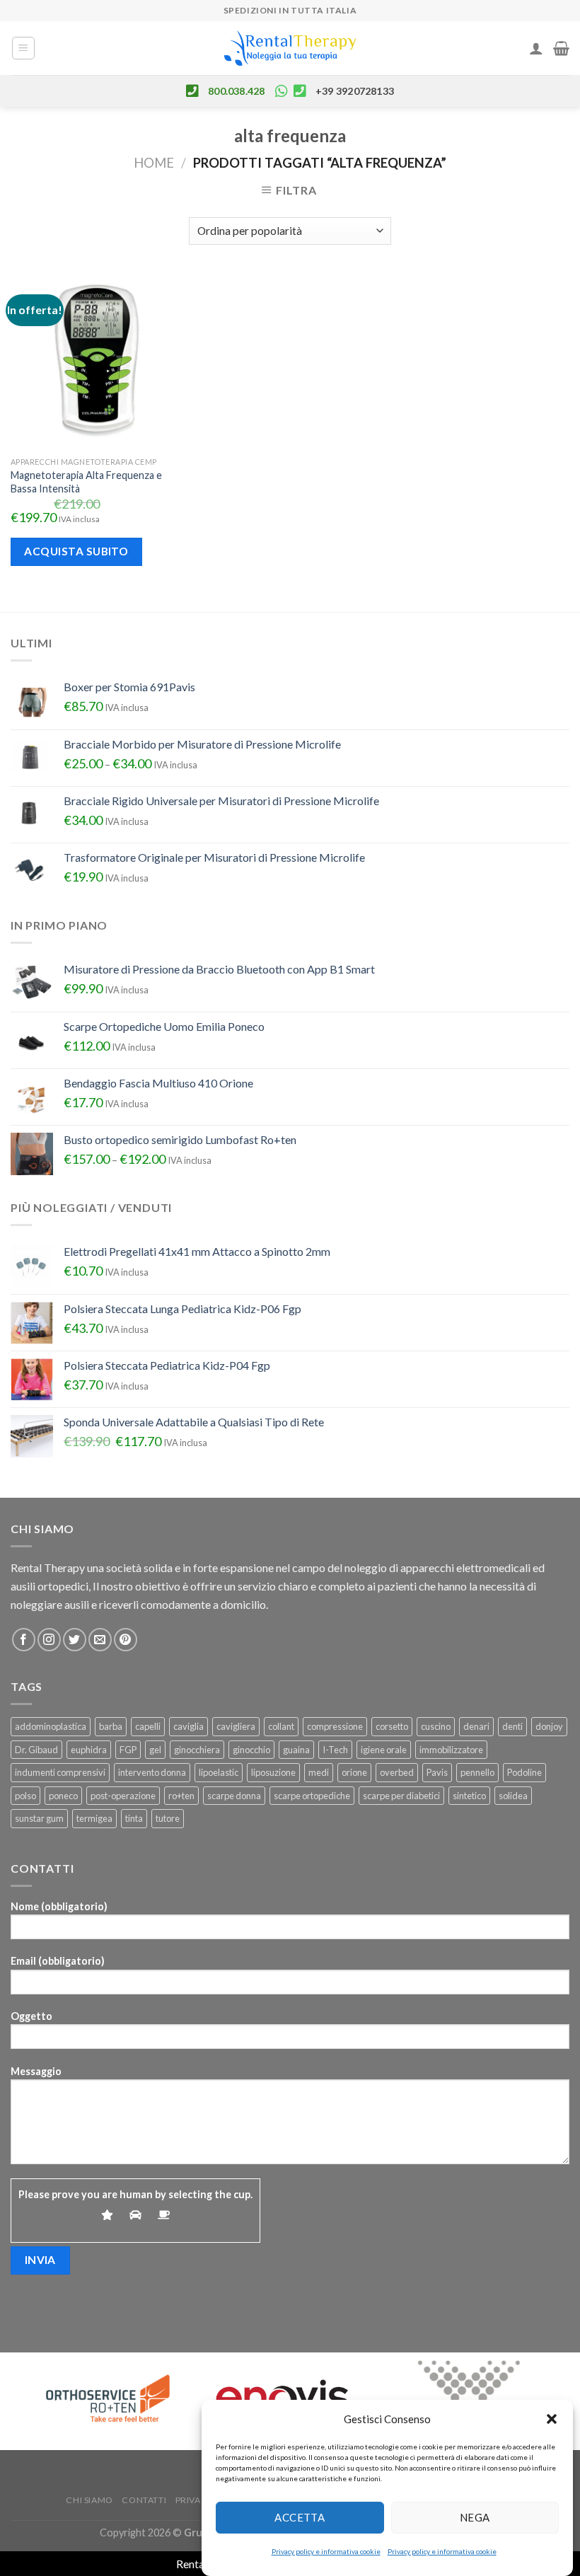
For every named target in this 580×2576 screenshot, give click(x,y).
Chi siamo (89, 2500)
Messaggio (36, 2071)
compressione (335, 1726)
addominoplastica (51, 1726)
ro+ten (181, 1796)
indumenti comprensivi (60, 1772)
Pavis (437, 1772)
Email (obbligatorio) (58, 1961)
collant (281, 1726)
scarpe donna (234, 1796)
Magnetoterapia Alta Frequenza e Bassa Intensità (86, 482)
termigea (94, 1818)
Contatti (144, 2500)
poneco (63, 1796)
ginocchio (251, 1750)
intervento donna (152, 1772)
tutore (168, 1818)
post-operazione (123, 1796)
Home (154, 163)
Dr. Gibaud (36, 1750)
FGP (128, 1750)
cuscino (436, 1726)
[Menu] (24, 48)
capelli (148, 1726)
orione (354, 1772)
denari (476, 1726)
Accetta (300, 2517)
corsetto (392, 1726)
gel (155, 1750)
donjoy (549, 1726)
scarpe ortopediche (312, 1796)
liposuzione (273, 1772)
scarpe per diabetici (401, 1796)
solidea (513, 1796)
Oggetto (31, 2016)
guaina (296, 1750)
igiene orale (384, 1750)
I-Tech (335, 1750)
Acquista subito (76, 551)
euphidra (89, 1750)
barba (111, 1726)
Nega (475, 2517)
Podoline (524, 1772)
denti (512, 1726)
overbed (397, 1772)
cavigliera (236, 1726)
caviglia (188, 1726)
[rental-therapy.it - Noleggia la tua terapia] (290, 48)
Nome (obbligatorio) (59, 1906)
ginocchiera (197, 1750)
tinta (134, 1818)
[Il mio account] (536, 48)
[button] (552, 2419)
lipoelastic (219, 1772)
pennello (477, 1772)
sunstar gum (39, 1818)
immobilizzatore (451, 1750)
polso (25, 1796)
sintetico (469, 1796)
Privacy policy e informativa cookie (326, 2551)
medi (319, 1772)
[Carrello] (561, 48)
